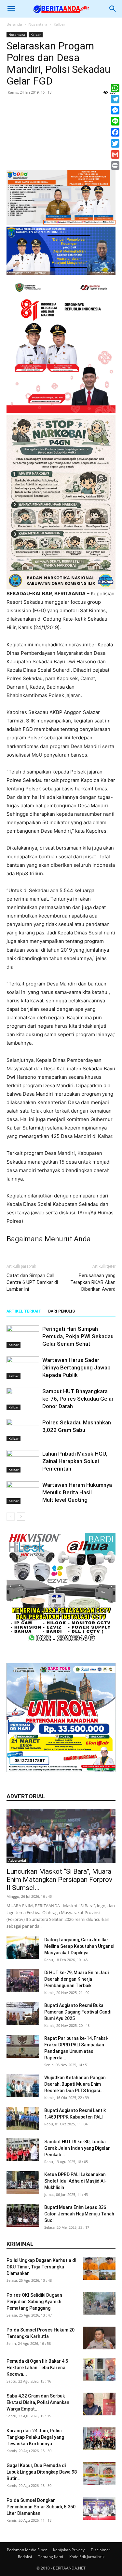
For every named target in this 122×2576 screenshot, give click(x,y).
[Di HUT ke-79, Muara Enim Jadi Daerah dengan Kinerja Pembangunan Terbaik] (23, 1981)
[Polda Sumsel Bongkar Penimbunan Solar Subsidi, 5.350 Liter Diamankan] (99, 2508)
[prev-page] (11, 1517)
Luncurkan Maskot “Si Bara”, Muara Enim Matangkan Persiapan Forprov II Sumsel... (59, 1880)
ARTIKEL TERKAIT (24, 1311)
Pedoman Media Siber (27, 2550)
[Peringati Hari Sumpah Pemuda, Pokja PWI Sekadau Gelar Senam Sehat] (23, 1336)
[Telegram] (115, 99)
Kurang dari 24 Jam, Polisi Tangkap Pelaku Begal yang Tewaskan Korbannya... (35, 2437)
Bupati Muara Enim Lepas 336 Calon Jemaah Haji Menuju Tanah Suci (79, 2214)
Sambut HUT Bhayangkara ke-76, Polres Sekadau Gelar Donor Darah (78, 1399)
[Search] (113, 9)
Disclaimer (101, 2550)
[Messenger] (115, 110)
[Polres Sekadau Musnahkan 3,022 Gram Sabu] (23, 1430)
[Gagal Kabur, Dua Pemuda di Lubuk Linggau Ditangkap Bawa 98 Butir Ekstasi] (99, 2474)
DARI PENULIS (61, 1311)
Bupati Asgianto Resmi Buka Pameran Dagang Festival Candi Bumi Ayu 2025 (78, 2012)
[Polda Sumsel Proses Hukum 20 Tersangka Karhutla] (99, 2338)
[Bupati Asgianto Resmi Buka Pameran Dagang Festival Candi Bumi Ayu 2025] (23, 2014)
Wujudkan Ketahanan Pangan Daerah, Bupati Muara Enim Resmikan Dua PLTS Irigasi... (75, 2084)
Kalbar (60, 24)
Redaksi (25, 2557)
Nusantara (38, 24)
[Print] (115, 165)
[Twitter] (115, 143)
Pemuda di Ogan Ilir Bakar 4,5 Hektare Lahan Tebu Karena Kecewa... (37, 2368)
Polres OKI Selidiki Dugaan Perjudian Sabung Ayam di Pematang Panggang (34, 2302)
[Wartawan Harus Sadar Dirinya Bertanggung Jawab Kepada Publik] (23, 1368)
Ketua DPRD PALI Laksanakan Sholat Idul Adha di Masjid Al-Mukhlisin (75, 2181)
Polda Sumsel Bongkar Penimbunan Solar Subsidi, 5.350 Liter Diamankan (41, 2507)
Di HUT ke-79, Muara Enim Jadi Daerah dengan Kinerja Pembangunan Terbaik (76, 1979)
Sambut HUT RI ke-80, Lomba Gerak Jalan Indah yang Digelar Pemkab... (77, 2148)
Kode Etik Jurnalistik (87, 2557)
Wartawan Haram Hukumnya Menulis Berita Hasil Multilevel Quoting (77, 1492)
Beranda (14, 24)
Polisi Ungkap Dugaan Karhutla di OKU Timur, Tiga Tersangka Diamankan (41, 2267)
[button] (11, 9)
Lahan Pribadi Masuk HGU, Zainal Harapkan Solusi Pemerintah (75, 1461)
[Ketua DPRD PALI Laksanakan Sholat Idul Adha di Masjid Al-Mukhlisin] (23, 2183)
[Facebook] (115, 132)
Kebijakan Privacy (69, 2550)
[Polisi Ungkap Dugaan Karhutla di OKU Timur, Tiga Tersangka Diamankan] (99, 2268)
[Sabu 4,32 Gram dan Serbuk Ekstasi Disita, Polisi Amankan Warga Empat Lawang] (99, 2404)
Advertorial (17, 1860)
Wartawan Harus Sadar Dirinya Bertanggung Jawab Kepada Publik (76, 1367)
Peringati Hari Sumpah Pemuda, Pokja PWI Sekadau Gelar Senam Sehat (78, 1336)
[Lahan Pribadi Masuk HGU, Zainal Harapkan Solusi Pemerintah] (23, 1461)
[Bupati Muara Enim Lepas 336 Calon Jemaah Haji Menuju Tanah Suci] (23, 2215)
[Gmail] (115, 154)
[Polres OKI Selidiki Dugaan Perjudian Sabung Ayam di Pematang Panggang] (99, 2303)
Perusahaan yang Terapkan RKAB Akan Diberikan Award (93, 1282)
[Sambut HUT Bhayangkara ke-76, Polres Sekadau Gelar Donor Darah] (23, 1399)
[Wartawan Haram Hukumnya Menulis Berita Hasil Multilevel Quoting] (23, 1493)
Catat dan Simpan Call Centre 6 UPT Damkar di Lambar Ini (32, 1282)
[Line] (115, 121)
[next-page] (21, 1517)
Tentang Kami (51, 2557)
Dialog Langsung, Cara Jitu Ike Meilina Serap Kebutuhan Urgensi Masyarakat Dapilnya (79, 1946)
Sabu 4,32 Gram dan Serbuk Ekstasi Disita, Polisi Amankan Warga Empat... (38, 2402)
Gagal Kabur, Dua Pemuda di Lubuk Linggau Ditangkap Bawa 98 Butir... (42, 2472)
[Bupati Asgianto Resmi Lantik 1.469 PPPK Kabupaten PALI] (23, 2119)
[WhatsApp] (115, 88)
